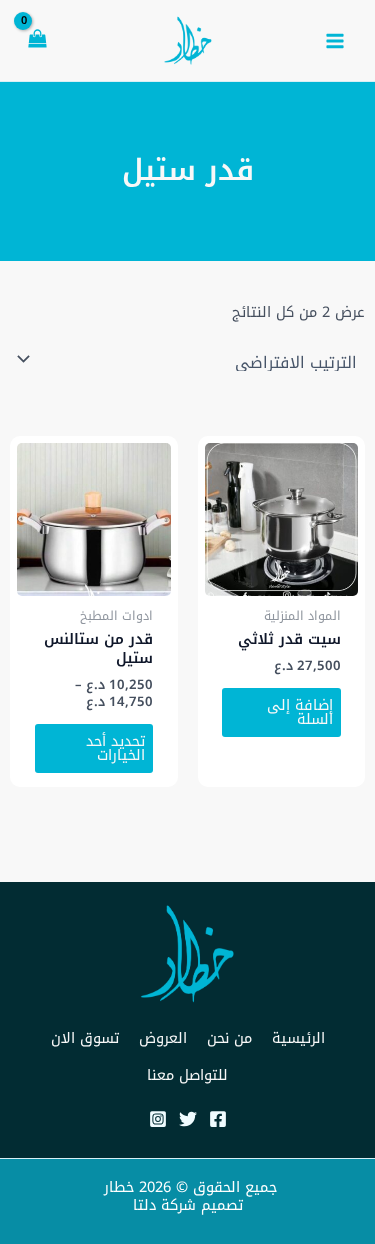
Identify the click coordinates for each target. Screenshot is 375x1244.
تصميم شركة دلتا (188, 1205)
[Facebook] (218, 1119)
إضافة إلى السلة (300, 712)
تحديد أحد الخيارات (115, 748)
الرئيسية (298, 1038)
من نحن (229, 1038)
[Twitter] (188, 1119)
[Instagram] (158, 1119)
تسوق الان (85, 1038)
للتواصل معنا (187, 1075)
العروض (163, 1038)
